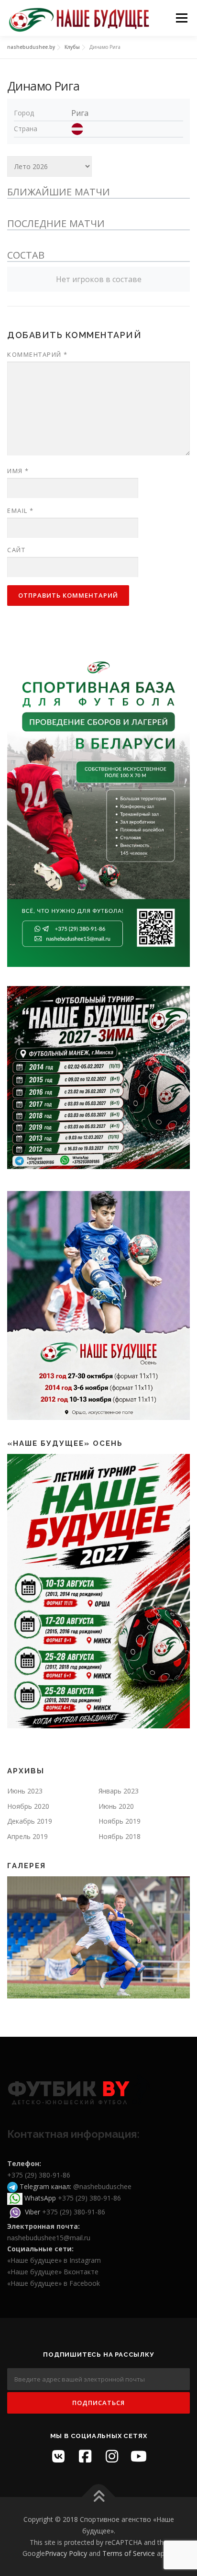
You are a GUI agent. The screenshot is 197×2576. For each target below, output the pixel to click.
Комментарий (38, 354)
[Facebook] (85, 2456)
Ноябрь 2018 (120, 1836)
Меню (181, 18)
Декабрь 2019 (30, 1821)
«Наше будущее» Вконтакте (53, 2272)
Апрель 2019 (27, 1836)
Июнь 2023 (25, 1791)
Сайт (16, 550)
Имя (18, 471)
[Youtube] (139, 2456)
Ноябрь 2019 (120, 1821)
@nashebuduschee (102, 2186)
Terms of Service (129, 2553)
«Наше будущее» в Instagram (54, 2260)
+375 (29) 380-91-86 (39, 2175)
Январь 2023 (119, 1791)
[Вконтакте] (58, 2456)
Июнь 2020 (116, 1806)
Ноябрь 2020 (28, 1806)
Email (21, 511)
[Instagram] (112, 2456)
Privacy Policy (66, 2553)
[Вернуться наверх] (99, 2497)
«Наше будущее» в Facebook (54, 2283)
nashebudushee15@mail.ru (49, 2238)
